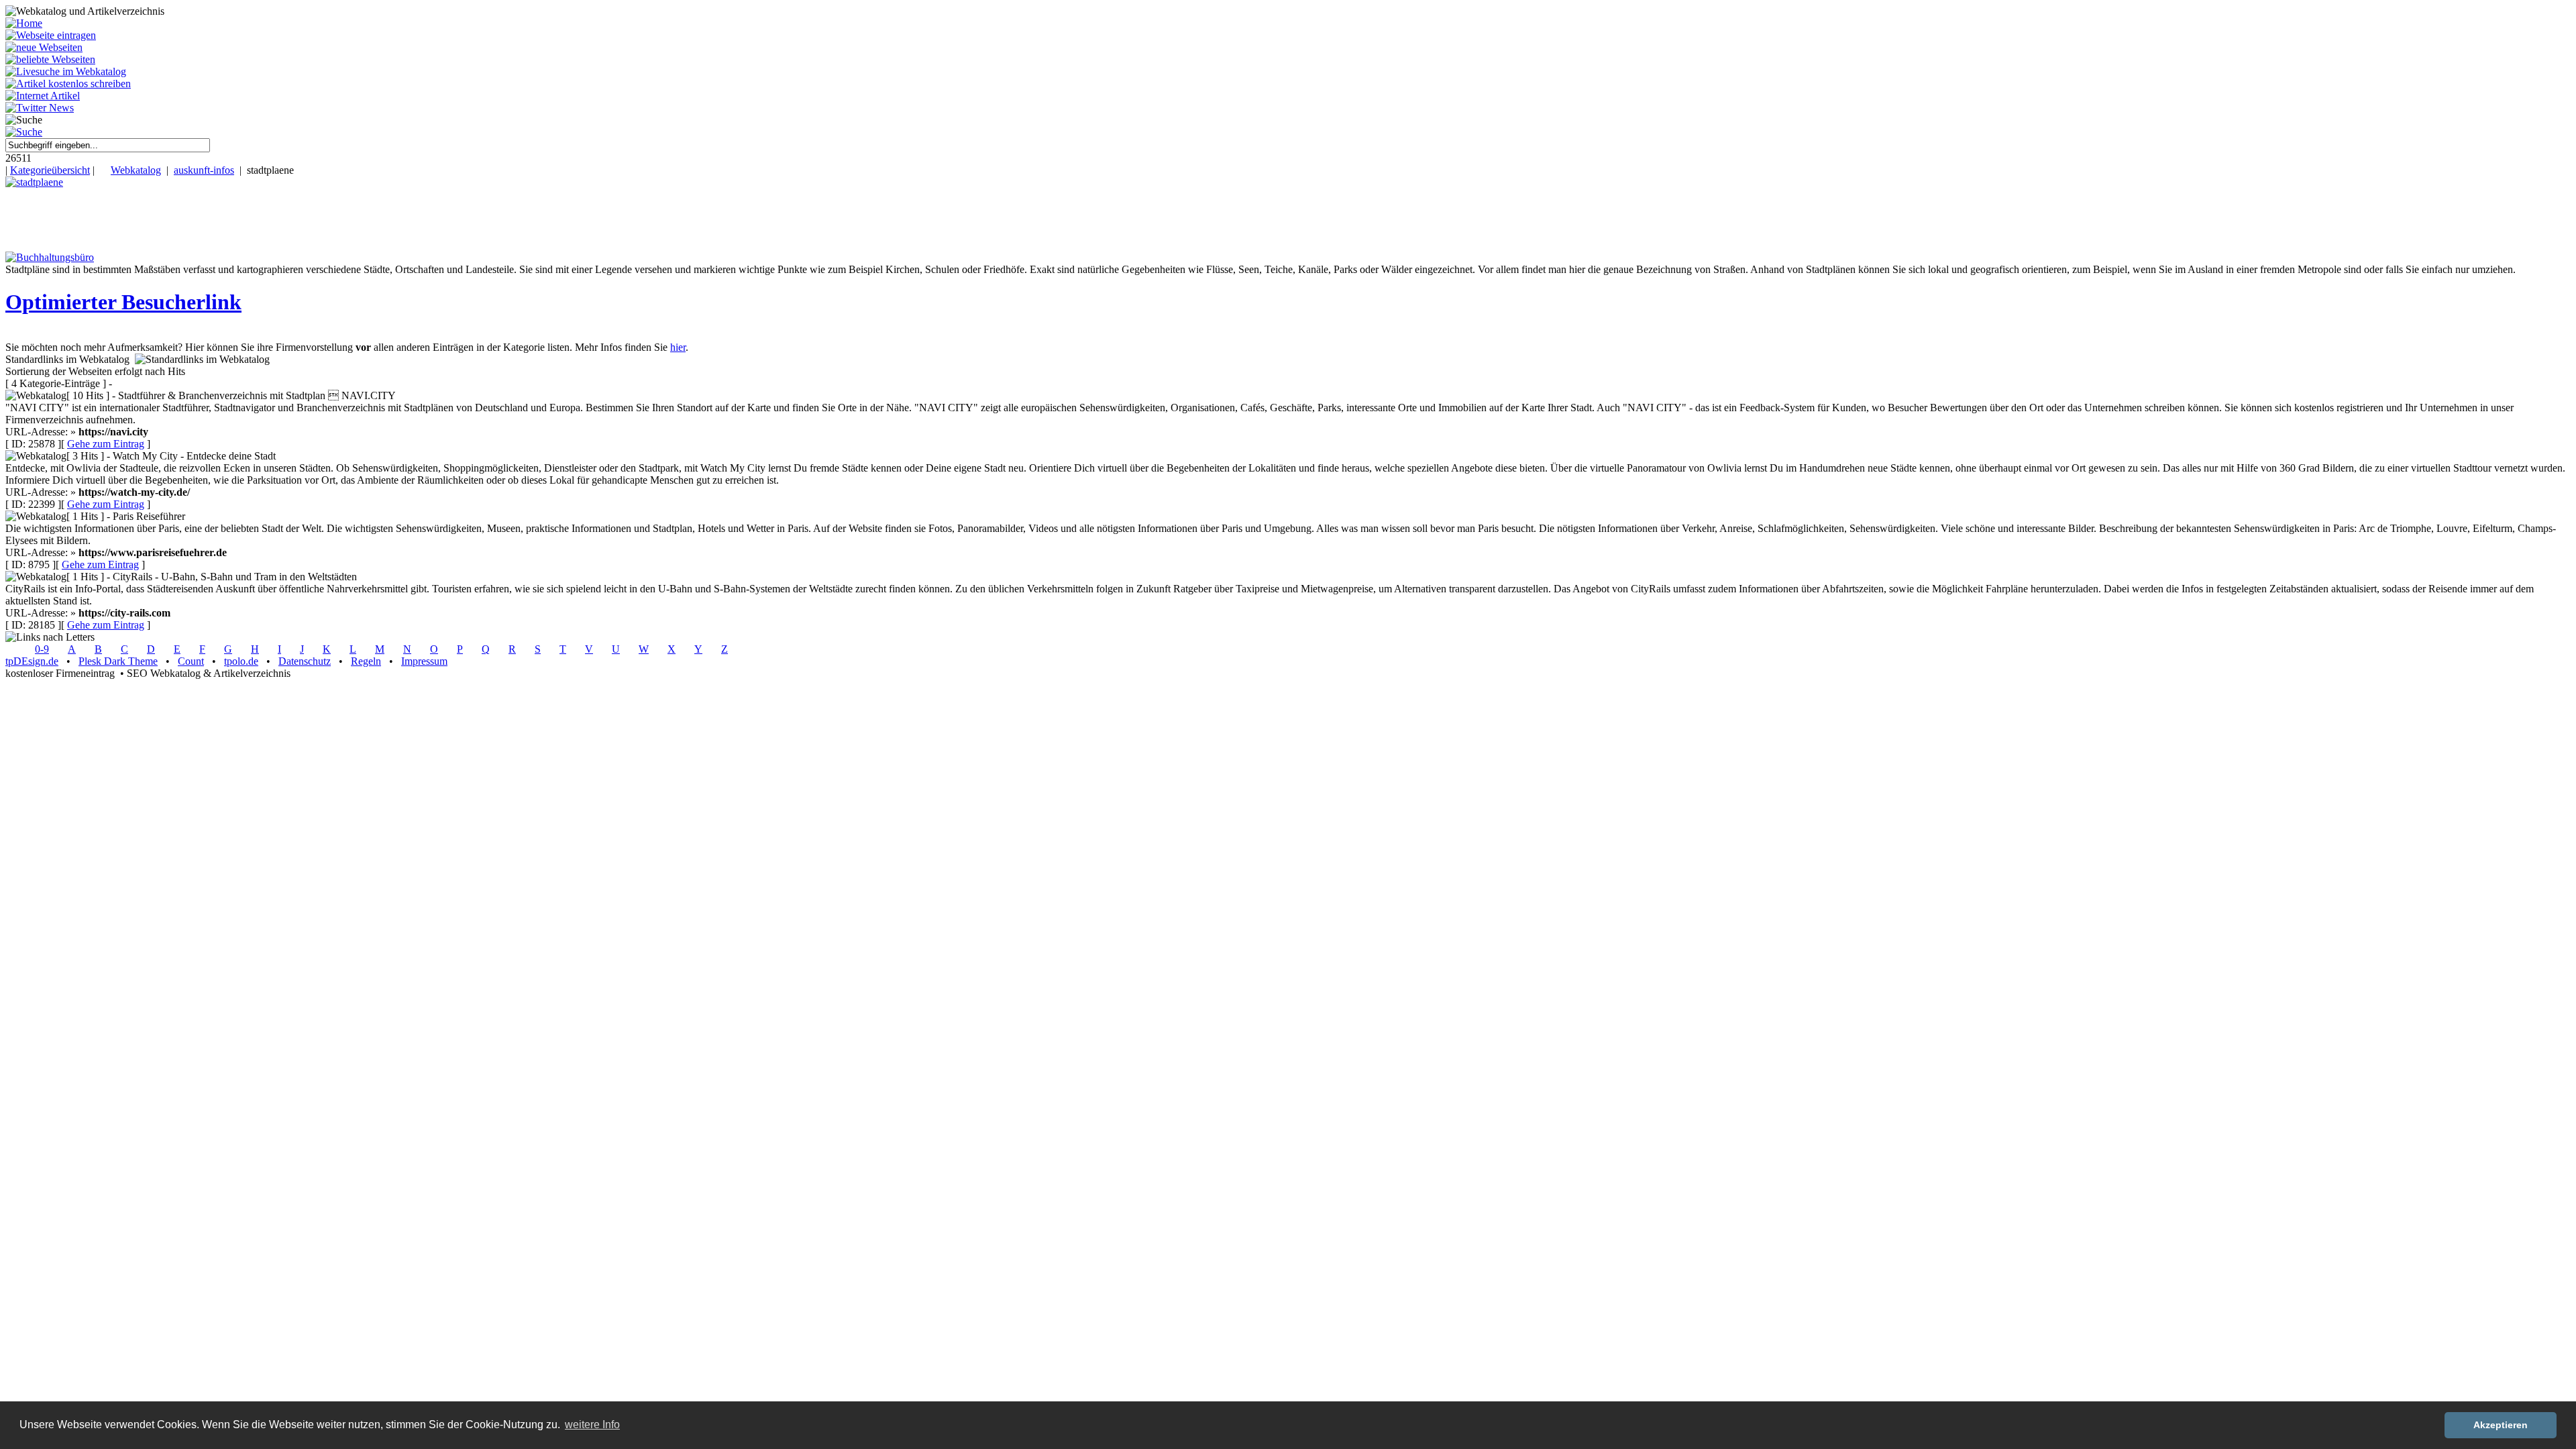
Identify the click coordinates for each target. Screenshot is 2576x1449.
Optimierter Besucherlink (123, 302)
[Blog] (43, 96)
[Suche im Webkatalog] (24, 132)
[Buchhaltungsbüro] (50, 257)
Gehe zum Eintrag (106, 444)
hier (678, 347)
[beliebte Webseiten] (50, 59)
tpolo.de (241, 661)
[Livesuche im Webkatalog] (66, 71)
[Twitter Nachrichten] (40, 108)
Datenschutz (305, 661)
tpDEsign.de (32, 661)
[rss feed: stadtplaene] (34, 182)
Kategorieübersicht (50, 170)
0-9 (42, 649)
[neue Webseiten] (44, 47)
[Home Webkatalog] (24, 23)
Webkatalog (136, 170)
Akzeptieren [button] (2501, 1425)
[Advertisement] (244, 219)
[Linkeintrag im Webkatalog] (51, 35)
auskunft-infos (204, 170)
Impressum (424, 661)
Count (191, 661)
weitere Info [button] (592, 1425)
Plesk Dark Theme (118, 661)
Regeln (366, 661)
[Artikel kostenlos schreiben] (68, 84)
